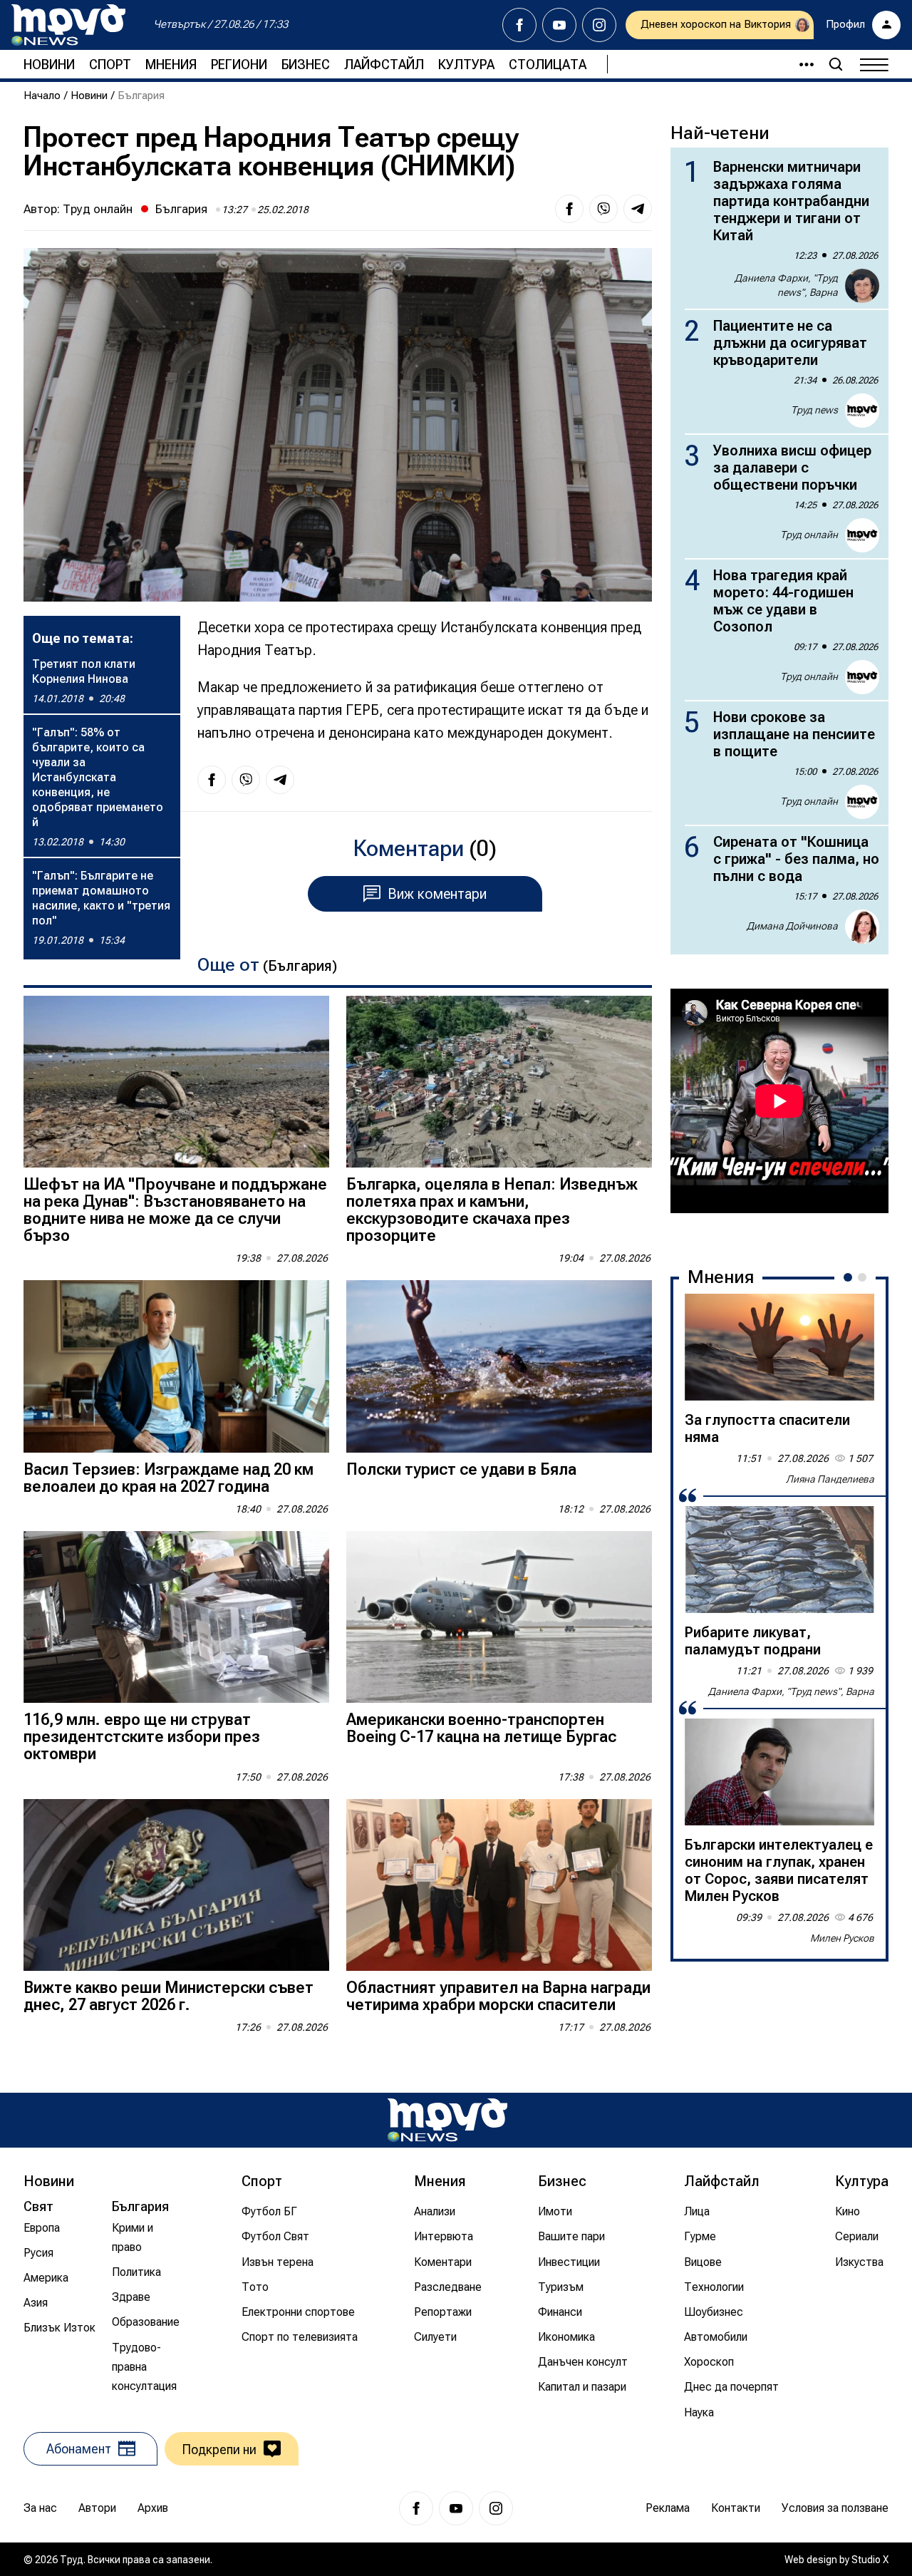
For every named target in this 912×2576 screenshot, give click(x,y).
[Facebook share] (569, 209)
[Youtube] (559, 25)
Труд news (814, 410)
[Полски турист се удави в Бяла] (499, 1366)
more (800, 64)
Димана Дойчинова (792, 926)
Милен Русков (842, 1938)
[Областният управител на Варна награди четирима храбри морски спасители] (499, 1885)
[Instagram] (599, 25)
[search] (836, 64)
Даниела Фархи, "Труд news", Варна (786, 285)
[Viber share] (603, 209)
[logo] (68, 25)
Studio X (870, 2560)
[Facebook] (519, 25)
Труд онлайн (98, 209)
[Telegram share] (638, 209)
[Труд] (447, 2120)
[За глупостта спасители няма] (779, 1347)
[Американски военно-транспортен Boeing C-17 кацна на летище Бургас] (499, 1617)
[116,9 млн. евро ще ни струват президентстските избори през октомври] (176, 1617)
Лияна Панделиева (830, 1479)
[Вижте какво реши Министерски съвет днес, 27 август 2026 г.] (176, 1885)
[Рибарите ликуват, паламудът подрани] (779, 1560)
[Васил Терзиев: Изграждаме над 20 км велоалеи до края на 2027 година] (176, 1366)
